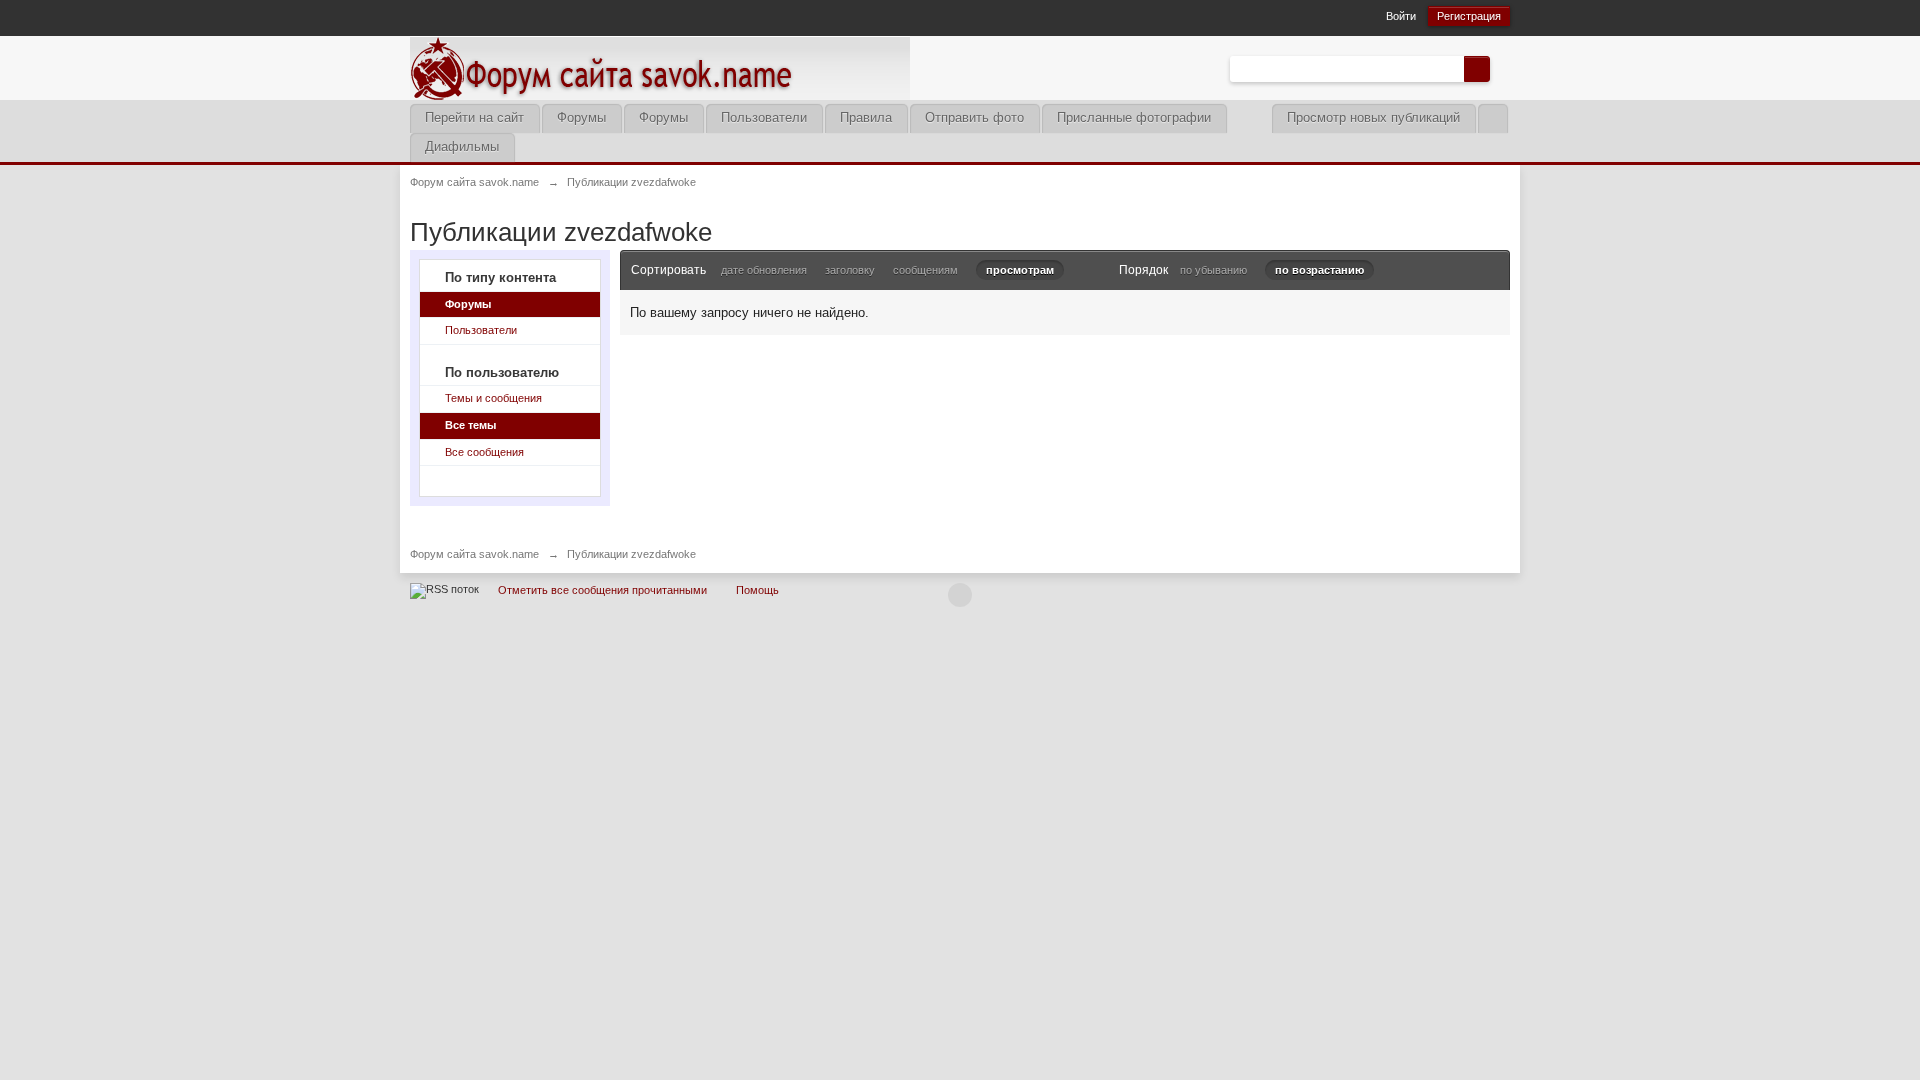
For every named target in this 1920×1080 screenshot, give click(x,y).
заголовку (850, 270)
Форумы (581, 117)
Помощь (757, 590)
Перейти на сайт (474, 117)
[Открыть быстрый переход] (1492, 118)
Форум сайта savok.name (474, 554)
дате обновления (764, 270)
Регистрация (1469, 16)
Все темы (470, 425)
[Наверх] (960, 595)
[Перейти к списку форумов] (660, 66)
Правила (866, 117)
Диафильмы (462, 146)
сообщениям (925, 270)
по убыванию (1213, 270)
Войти (1401, 16)
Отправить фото (974, 117)
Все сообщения (484, 452)
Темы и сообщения (493, 398)
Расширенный (1502, 68)
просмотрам (1020, 270)
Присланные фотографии (1134, 117)
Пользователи (764, 117)
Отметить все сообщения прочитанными (602, 590)
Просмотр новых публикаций (1373, 117)
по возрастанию (1319, 270)
